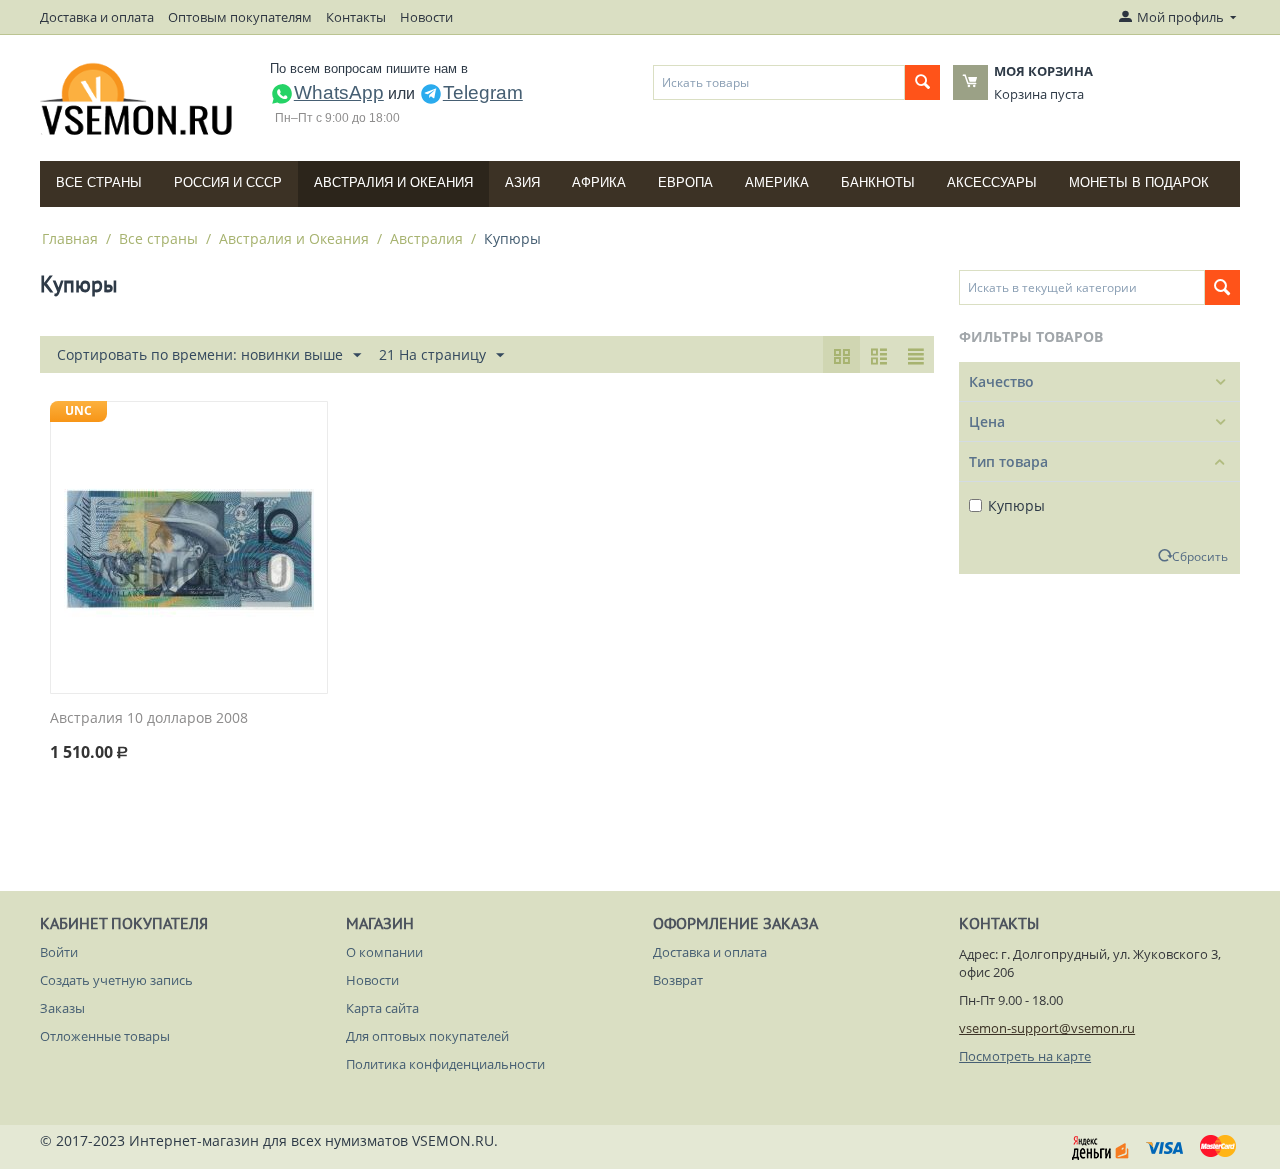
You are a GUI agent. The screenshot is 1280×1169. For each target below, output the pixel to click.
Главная (70, 238)
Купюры (1016, 505)
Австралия (426, 238)
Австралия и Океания (393, 182)
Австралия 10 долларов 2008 (149, 718)
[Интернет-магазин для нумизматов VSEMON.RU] (137, 99)
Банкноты (878, 182)
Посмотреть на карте (1025, 1056)
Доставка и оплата (97, 17)
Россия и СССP (228, 182)
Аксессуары (992, 182)
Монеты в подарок (1139, 182)
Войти (59, 952)
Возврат (678, 980)
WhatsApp (339, 92)
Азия (522, 182)
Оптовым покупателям (240, 17)
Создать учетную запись (116, 980)
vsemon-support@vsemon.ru (1047, 1028)
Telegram (483, 92)
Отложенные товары (105, 1036)
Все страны (99, 182)
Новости (426, 17)
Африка (599, 182)
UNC (78, 410)
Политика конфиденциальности (445, 1064)
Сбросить (1200, 556)
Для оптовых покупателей (427, 1036)
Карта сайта (382, 1008)
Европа (685, 182)
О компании (384, 952)
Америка (777, 182)
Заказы (62, 1008)
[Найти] (922, 82)
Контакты (356, 17)
